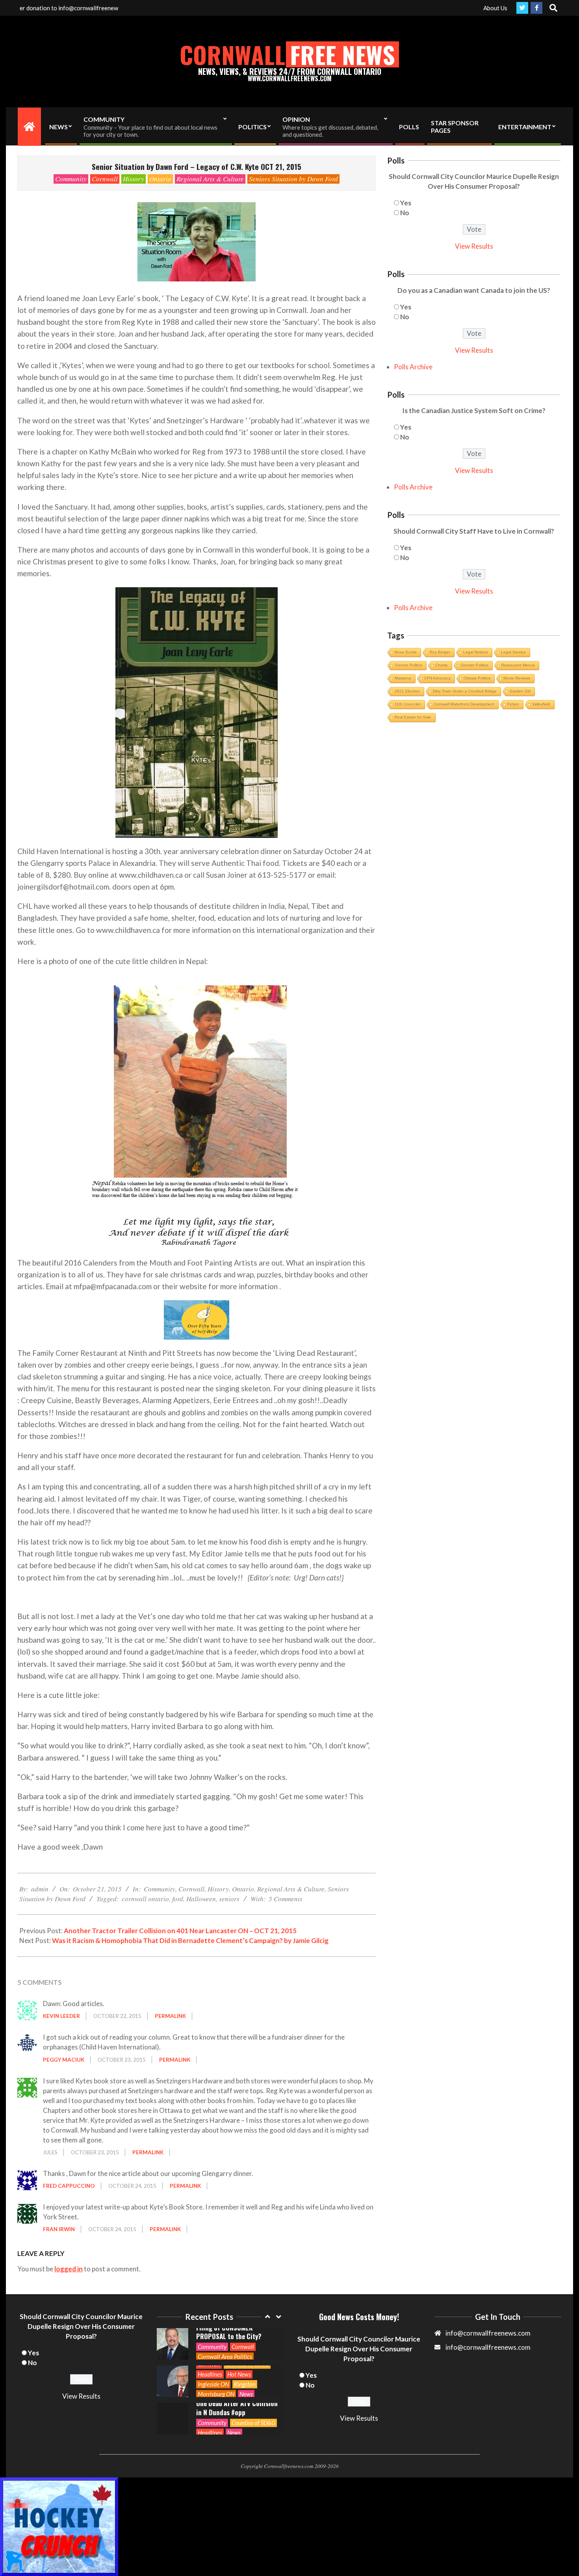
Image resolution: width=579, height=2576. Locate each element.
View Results (474, 246)
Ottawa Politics (477, 678)
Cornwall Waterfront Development (464, 704)
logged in (69, 2269)
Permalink (170, 2016)
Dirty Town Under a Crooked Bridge (465, 691)
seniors (229, 1899)
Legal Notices (476, 652)
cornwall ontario (145, 1899)
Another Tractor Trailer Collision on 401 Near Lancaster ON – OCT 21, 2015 (180, 1931)
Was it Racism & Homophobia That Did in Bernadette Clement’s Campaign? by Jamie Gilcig (190, 1940)
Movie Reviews (517, 678)
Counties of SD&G (253, 2385)
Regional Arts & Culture (210, 179)
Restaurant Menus (518, 665)
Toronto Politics (408, 665)
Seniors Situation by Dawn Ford (293, 179)
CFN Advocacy (437, 678)
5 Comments (286, 1899)
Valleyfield (541, 704)
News (246, 2356)
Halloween (201, 1899)
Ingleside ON (213, 2347)
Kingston (245, 2347)
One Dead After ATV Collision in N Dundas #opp (237, 2370)
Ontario (160, 179)
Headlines (210, 2337)
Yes (406, 203)
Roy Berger (440, 652)
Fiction (513, 704)
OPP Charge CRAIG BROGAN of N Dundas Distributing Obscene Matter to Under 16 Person (236, 2408)
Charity (442, 665)
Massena (403, 678)
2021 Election (407, 691)
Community (71, 179)
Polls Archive (413, 367)
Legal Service (513, 652)
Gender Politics (475, 665)
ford (178, 1899)
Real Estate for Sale (413, 717)
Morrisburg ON (216, 2356)
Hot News (239, 2337)
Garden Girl (520, 691)
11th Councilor (408, 704)
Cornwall (105, 179)
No (405, 213)
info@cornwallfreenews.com (488, 2347)
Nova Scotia (406, 652)
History (134, 179)
